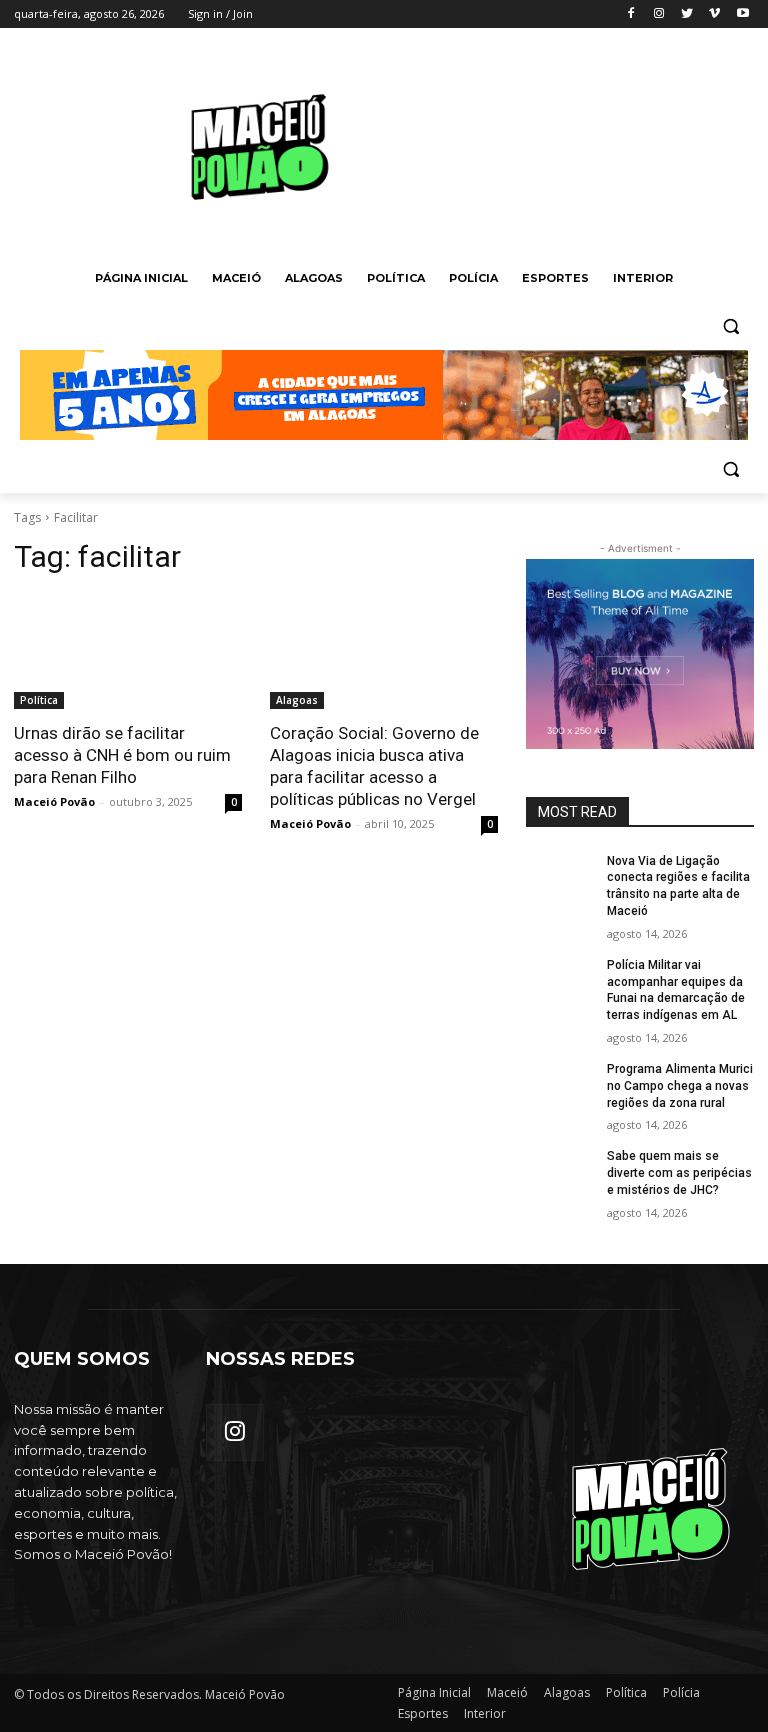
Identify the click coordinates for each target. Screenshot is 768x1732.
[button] (730, 326)
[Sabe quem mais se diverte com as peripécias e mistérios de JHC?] (560, 1172)
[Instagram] (659, 14)
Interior (485, 1713)
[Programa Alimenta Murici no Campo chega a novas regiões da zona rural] (560, 1085)
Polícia (681, 1692)
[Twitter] (687, 14)
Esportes (423, 1713)
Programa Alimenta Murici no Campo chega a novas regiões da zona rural (680, 1086)
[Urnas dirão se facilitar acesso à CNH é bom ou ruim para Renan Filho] (128, 652)
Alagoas (297, 700)
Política (39, 700)
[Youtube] (742, 14)
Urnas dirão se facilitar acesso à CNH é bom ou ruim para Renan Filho (122, 755)
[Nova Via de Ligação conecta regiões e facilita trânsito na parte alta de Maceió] (560, 877)
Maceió (507, 1692)
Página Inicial (434, 1692)
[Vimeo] (714, 14)
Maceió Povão (54, 801)
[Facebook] (631, 14)
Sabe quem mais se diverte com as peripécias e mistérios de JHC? (679, 1173)
